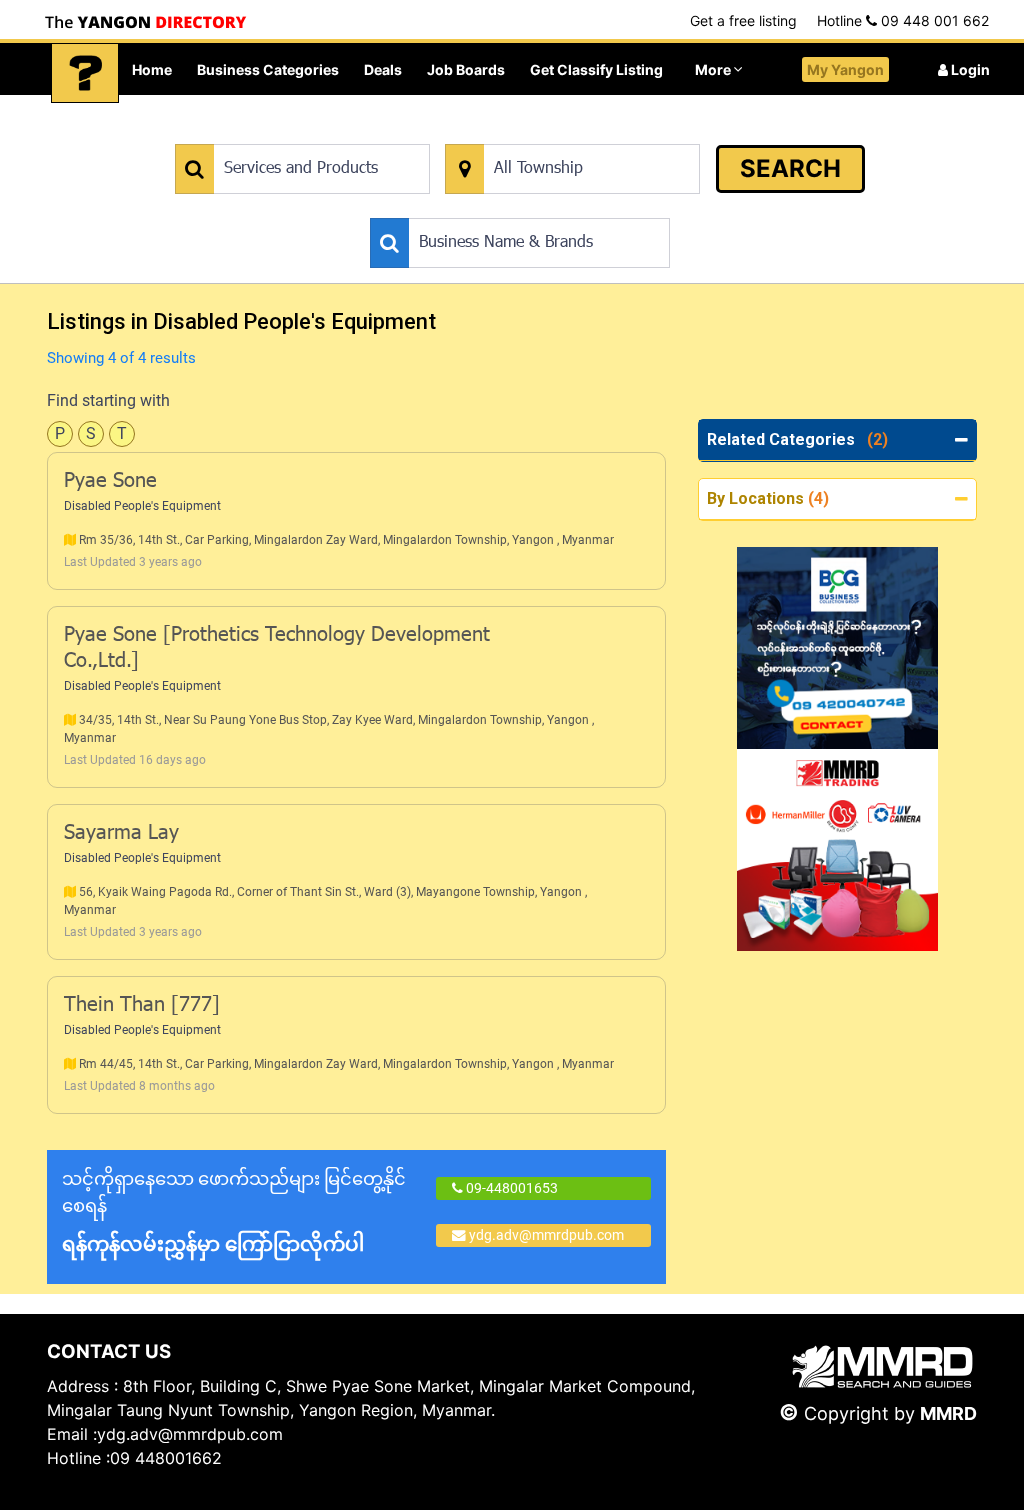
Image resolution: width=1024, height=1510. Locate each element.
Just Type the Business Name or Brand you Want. (520, 207)
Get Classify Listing (596, 69)
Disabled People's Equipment (142, 506)
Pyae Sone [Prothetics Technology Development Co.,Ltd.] (277, 649)
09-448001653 (510, 1188)
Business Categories (268, 69)
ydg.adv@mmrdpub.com (546, 1235)
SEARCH (790, 168)
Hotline (903, 20)
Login (969, 69)
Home (152, 69)
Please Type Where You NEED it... (548, 133)
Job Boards (466, 69)
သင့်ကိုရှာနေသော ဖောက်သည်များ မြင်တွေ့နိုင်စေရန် (234, 1212)
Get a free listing (743, 20)
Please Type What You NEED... (268, 133)
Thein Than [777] (142, 1006)
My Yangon (845, 69)
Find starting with (108, 400)
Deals (383, 69)
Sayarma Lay (121, 834)
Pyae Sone (110, 482)
